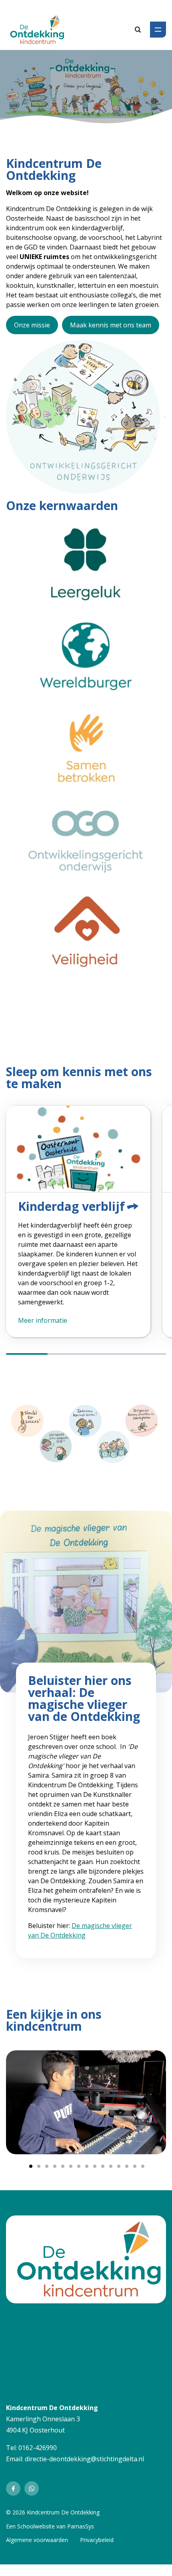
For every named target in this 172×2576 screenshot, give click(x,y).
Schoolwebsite (36, 2526)
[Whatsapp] (32, 2488)
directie (36, 2459)
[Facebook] (13, 2488)
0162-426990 (38, 2448)
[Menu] (158, 30)
